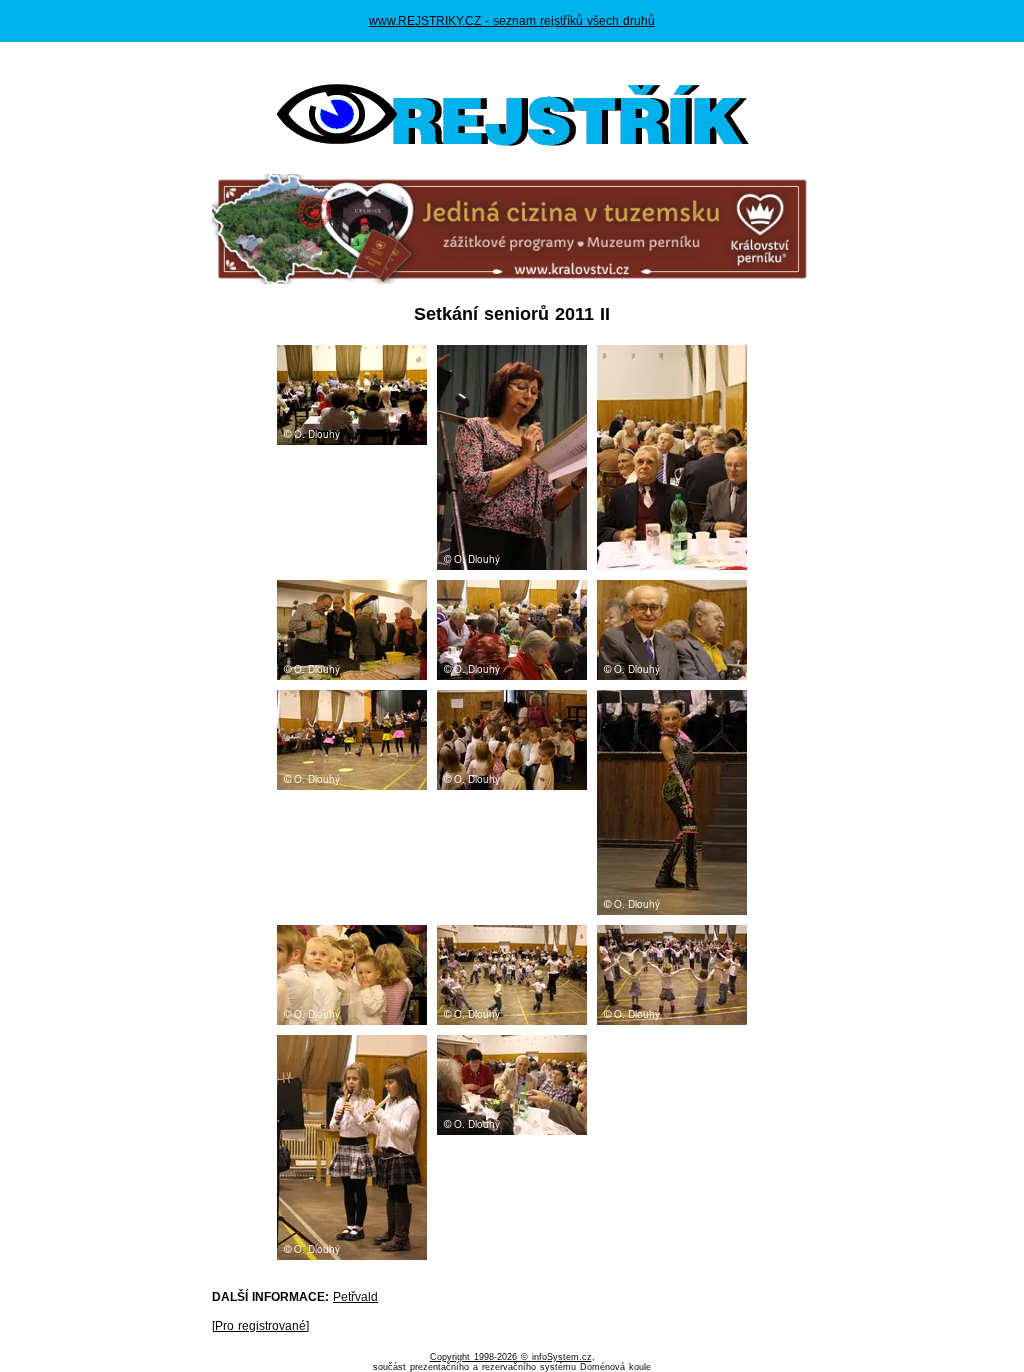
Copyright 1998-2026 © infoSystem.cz (511, 1357)
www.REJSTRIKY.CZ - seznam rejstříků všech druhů (512, 21)
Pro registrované (260, 1326)
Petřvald (355, 1297)
